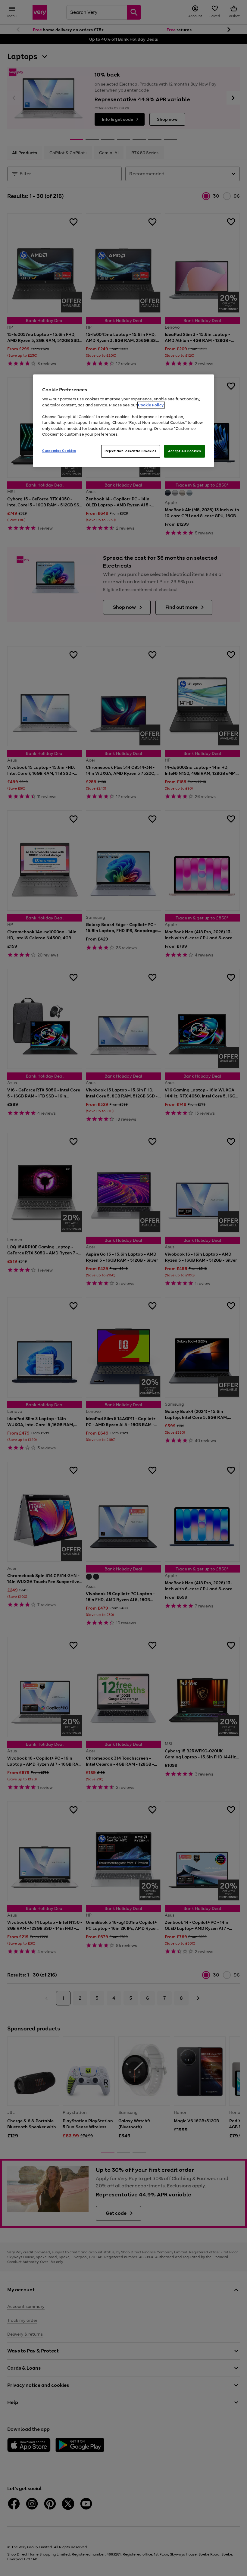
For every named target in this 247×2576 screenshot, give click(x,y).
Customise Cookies (59, 451)
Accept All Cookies (184, 451)
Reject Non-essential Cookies (131, 451)
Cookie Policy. (151, 405)
